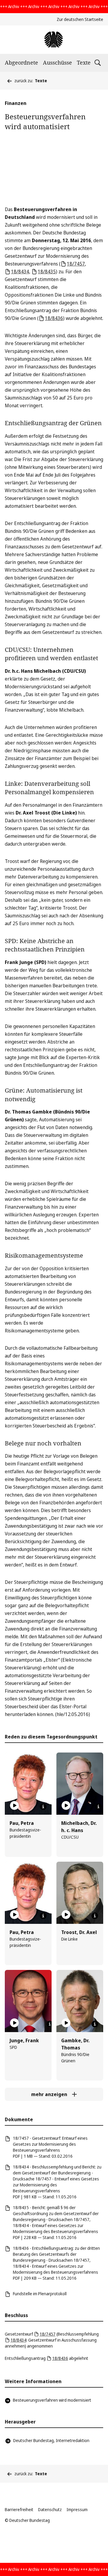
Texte (84, 62)
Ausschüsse (57, 62)
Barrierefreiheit (19, 2509)
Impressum (77, 2509)
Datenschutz (50, 2509)
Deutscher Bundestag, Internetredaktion (51, 2440)
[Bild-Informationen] (43, 1807)
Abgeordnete (21, 62)
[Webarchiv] (54, 40)
